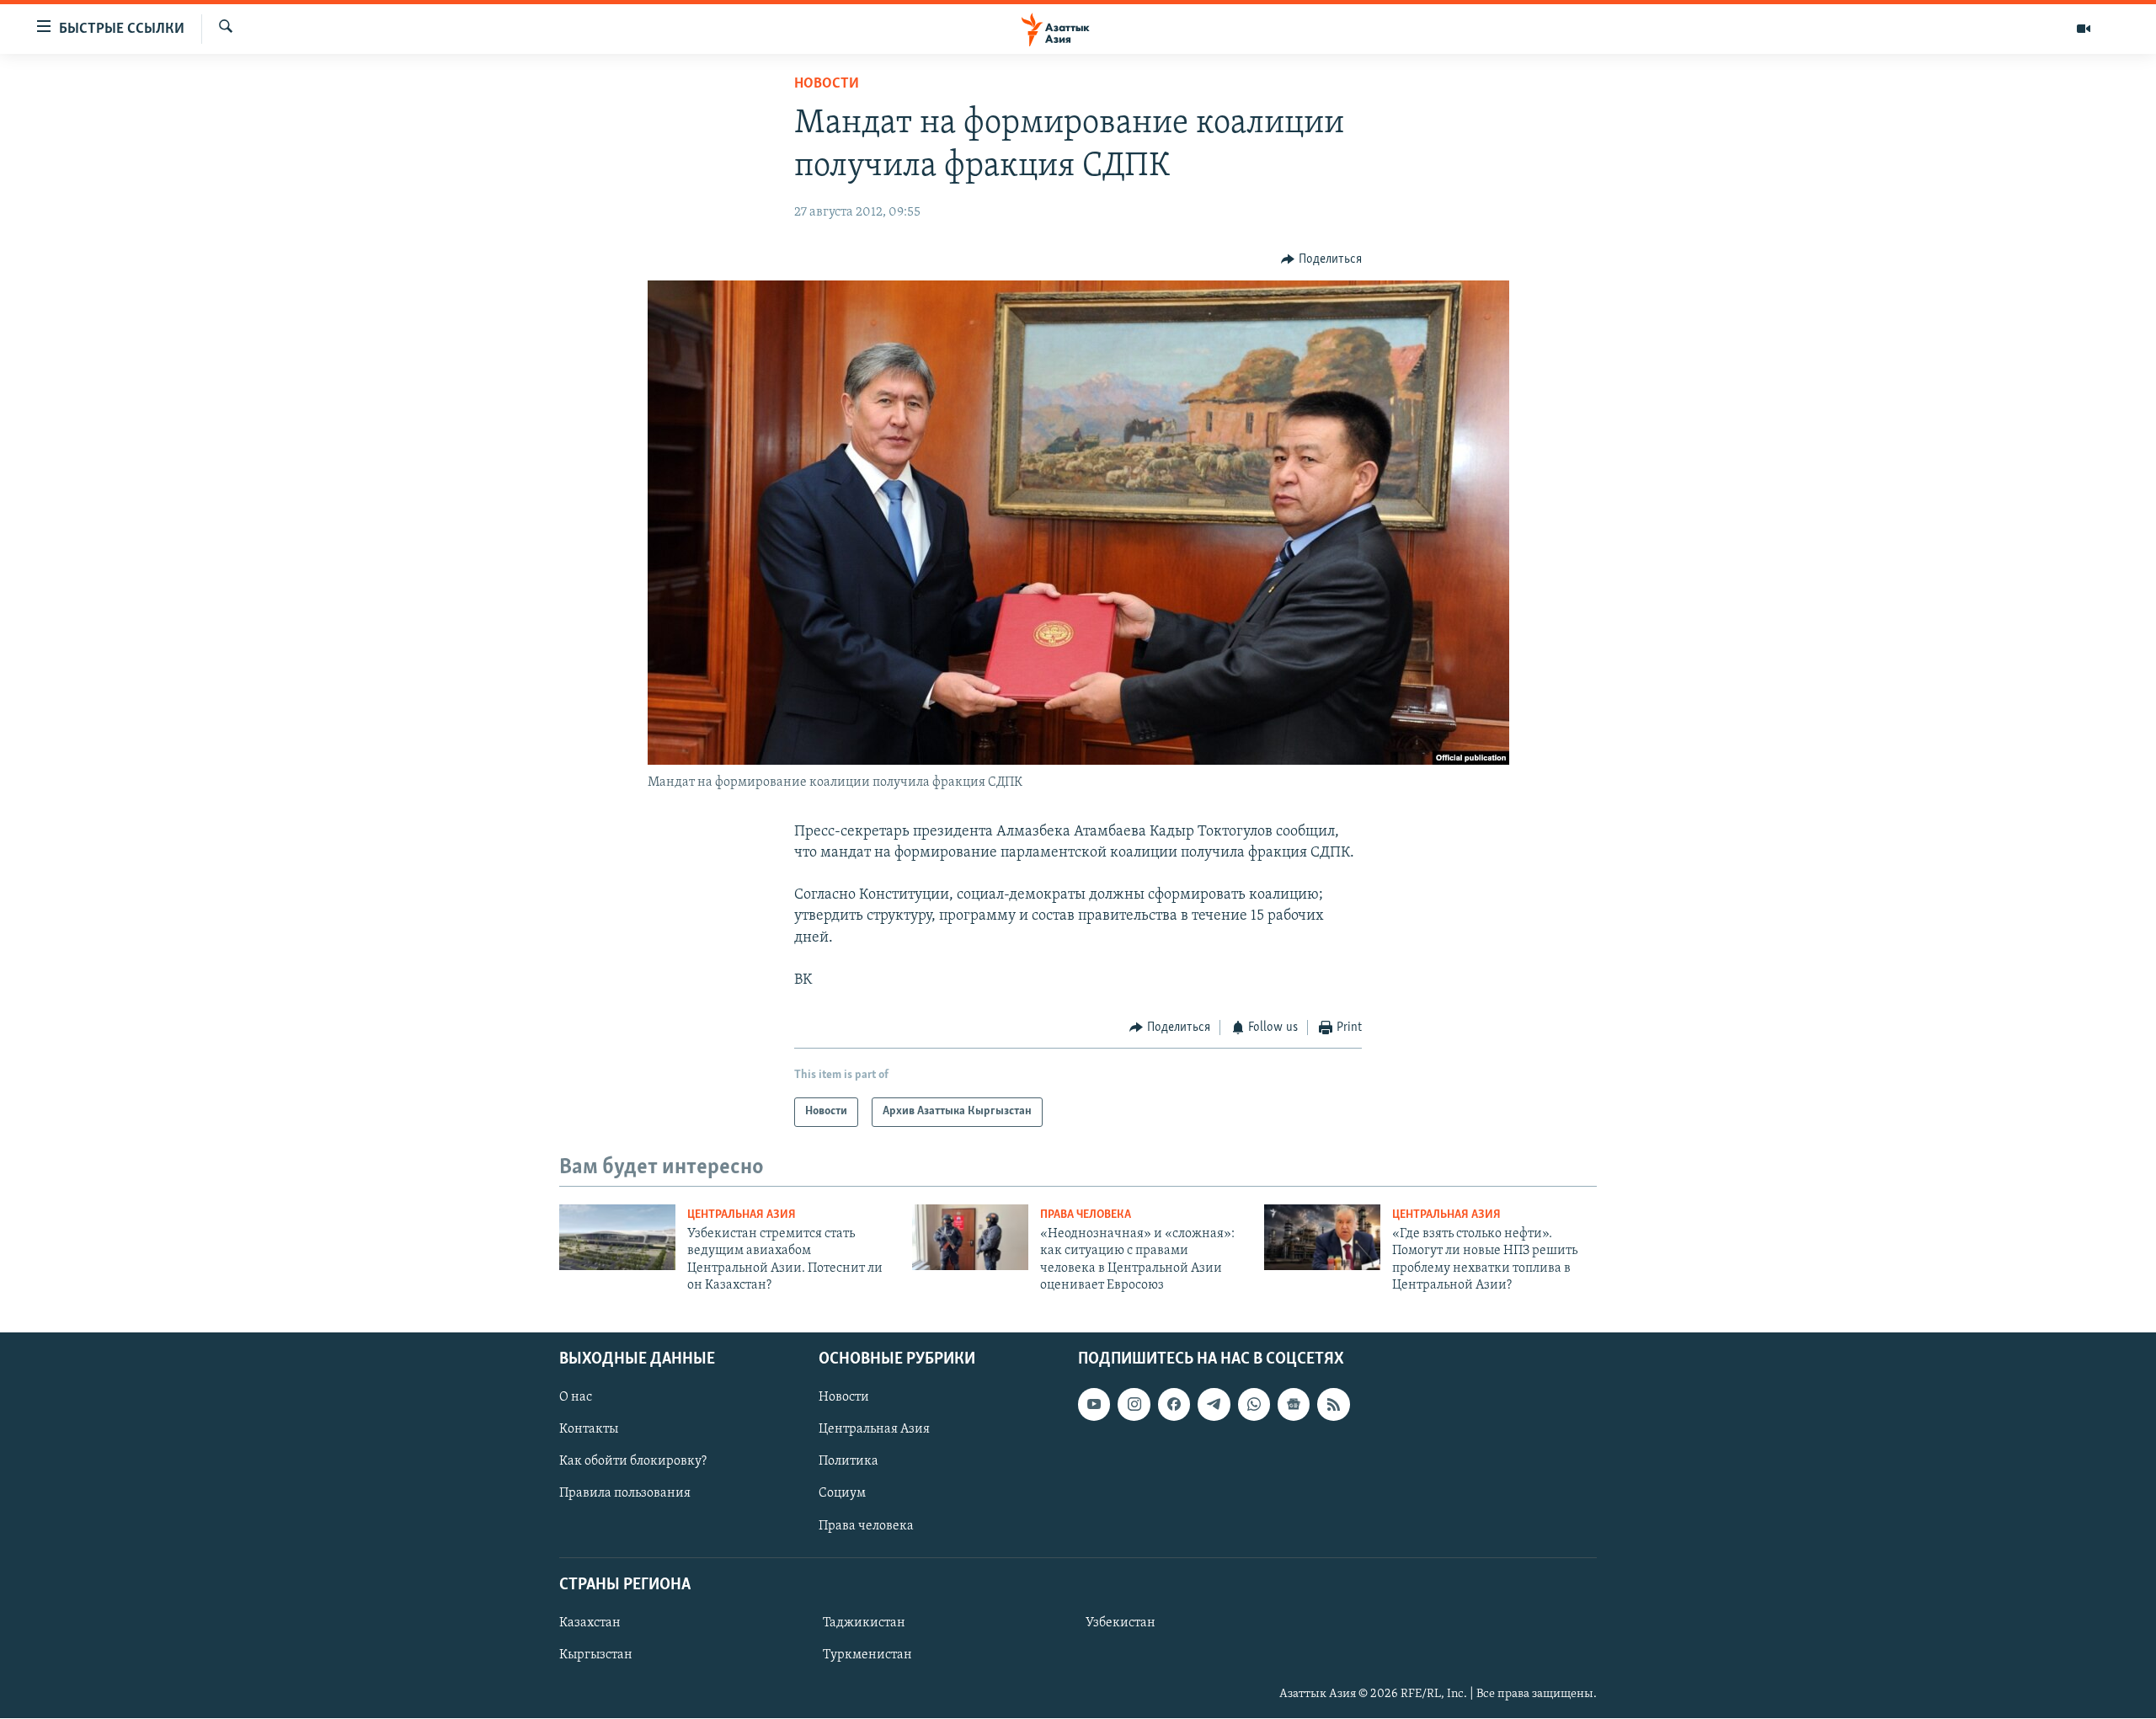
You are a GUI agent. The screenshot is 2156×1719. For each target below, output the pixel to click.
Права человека (1086, 1215)
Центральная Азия (742, 1215)
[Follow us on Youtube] (1094, 1405)
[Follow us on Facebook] (1174, 1405)
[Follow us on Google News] (1294, 1405)
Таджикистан (864, 1623)
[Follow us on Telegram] (1214, 1405)
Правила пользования (625, 1494)
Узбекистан (1121, 1623)
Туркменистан (867, 1655)
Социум (842, 1494)
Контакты (589, 1430)
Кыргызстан (596, 1655)
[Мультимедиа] (2084, 29)
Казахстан (590, 1623)
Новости (827, 84)
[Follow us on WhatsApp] (1254, 1405)
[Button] (1321, 259)
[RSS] (1333, 1405)
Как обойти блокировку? (633, 1462)
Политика (849, 1462)
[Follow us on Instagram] (1134, 1405)
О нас (576, 1398)
